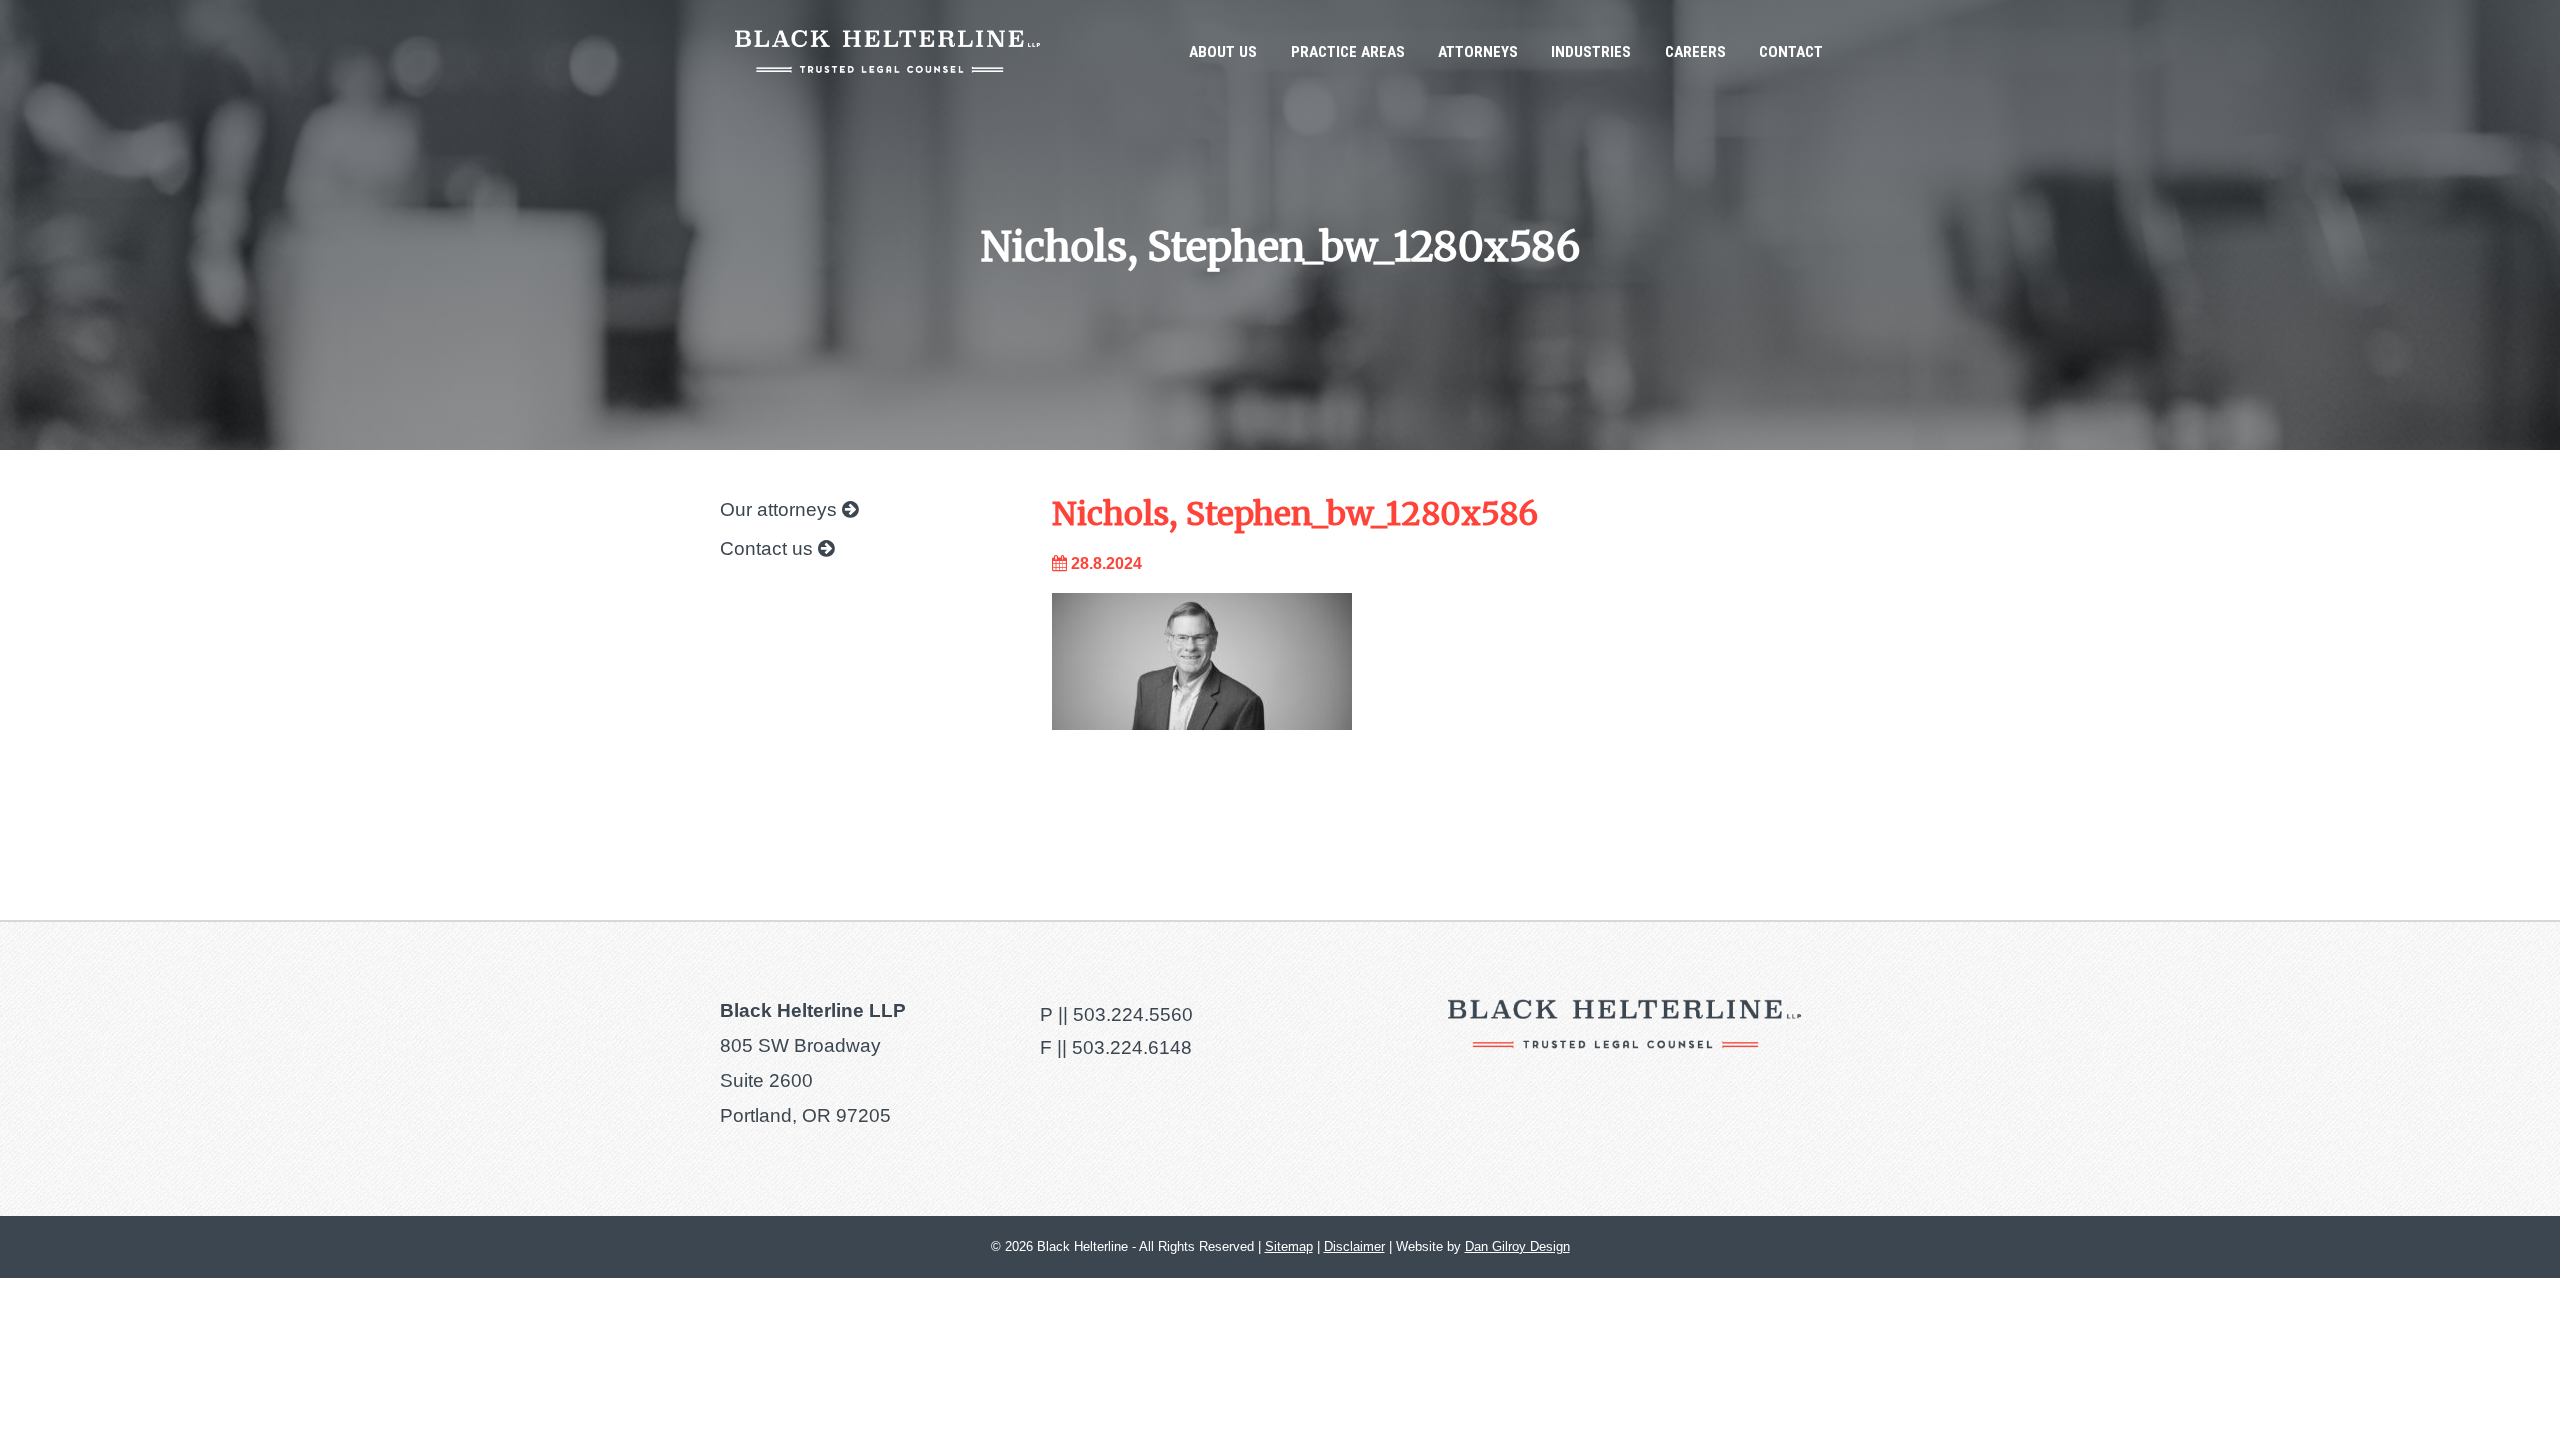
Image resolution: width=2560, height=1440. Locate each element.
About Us (1223, 52)
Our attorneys (781, 509)
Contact (1791, 52)
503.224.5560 (1133, 1014)
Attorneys (1478, 52)
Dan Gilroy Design (1517, 1246)
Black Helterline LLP (887, 51)
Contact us (769, 548)
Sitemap (1289, 1246)
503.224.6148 (1132, 1047)
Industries (1591, 52)
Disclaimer (1354, 1246)
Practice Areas (1348, 52)
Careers (1695, 52)
